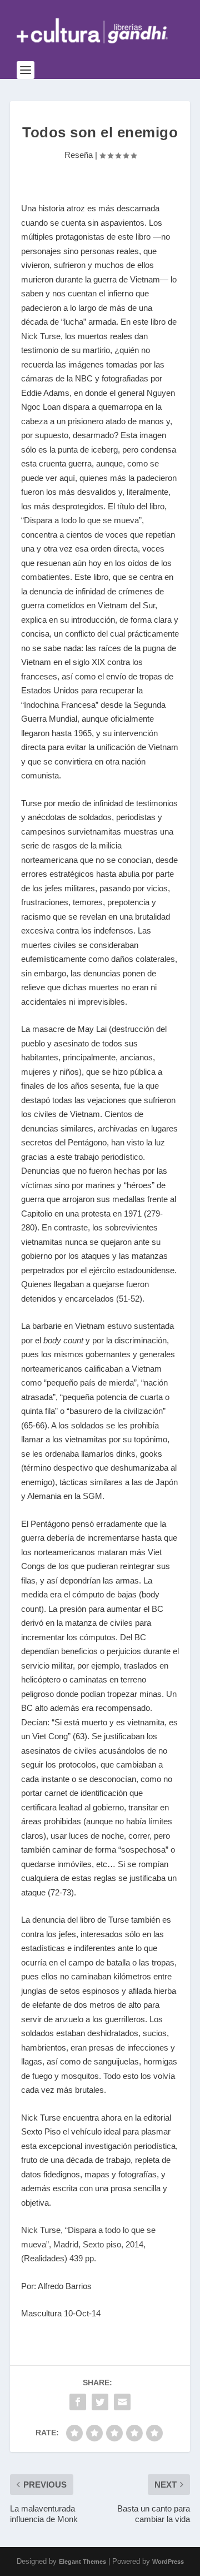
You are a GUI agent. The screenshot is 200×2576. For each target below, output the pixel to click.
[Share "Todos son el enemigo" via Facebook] (78, 2402)
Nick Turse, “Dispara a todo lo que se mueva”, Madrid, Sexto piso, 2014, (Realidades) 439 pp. (88, 2244)
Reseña (79, 155)
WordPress (168, 2562)
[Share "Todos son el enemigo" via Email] (122, 2402)
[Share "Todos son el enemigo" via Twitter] (100, 2402)
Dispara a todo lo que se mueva (81, 520)
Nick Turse (41, 336)
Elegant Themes (82, 2562)
